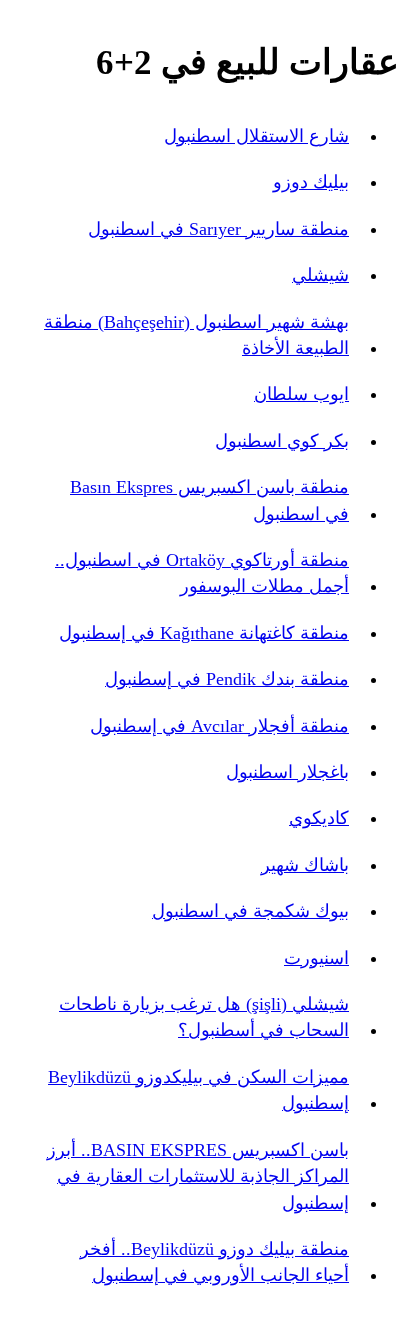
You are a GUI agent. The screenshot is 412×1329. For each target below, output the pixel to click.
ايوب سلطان (301, 394)
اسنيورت (316, 958)
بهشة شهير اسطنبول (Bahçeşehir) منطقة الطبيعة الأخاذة (196, 335)
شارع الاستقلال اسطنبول (256, 136)
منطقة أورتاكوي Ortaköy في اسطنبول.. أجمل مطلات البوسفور (202, 573)
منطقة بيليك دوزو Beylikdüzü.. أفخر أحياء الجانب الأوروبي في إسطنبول (214, 1262)
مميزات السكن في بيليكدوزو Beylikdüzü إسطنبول (198, 1090)
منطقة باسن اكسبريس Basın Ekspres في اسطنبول (209, 500)
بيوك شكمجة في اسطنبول (250, 911)
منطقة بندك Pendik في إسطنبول (227, 679)
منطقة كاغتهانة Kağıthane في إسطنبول (204, 633)
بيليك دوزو (311, 182)
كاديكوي (319, 818)
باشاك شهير (305, 865)
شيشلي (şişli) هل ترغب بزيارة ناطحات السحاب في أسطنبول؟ (204, 1017)
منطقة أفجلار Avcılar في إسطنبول (219, 726)
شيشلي (320, 275)
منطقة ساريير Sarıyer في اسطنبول (218, 229)
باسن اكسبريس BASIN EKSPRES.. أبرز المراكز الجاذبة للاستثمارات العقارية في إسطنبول (198, 1176)
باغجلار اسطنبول (287, 772)
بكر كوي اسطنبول (282, 441)
